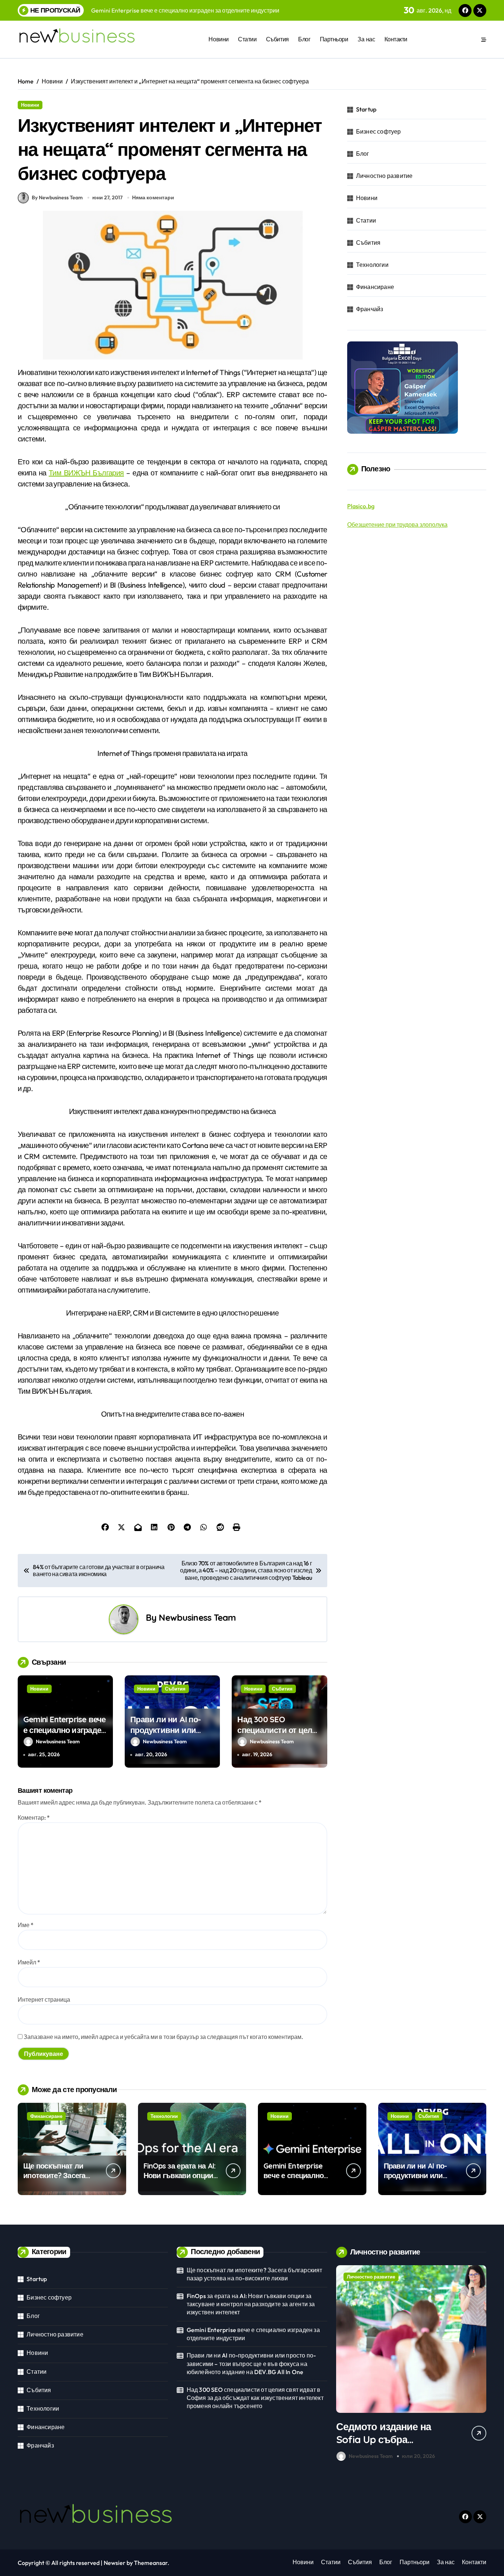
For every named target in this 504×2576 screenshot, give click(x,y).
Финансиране (375, 287)
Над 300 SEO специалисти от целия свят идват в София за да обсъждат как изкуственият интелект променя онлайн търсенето (255, 2398)
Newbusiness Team (197, 1617)
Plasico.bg (361, 506)
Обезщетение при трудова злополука (397, 525)
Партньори (334, 39)
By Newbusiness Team (57, 197)
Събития (277, 39)
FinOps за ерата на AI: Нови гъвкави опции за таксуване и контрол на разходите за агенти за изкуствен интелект (251, 2304)
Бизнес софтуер (379, 131)
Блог (304, 39)
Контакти (396, 39)
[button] (479, 2365)
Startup (366, 109)
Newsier (115, 2563)
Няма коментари (153, 197)
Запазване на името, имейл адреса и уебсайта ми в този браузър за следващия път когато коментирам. (163, 2037)
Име (26, 1925)
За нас (366, 39)
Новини (218, 39)
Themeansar (151, 2563)
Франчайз (370, 309)
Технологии (372, 265)
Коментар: (34, 1817)
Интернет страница (44, 1999)
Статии (247, 39)
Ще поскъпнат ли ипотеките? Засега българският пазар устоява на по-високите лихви (255, 2274)
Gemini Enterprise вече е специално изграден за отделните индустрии (65, 1735)
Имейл (29, 1962)
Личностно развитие (384, 176)
